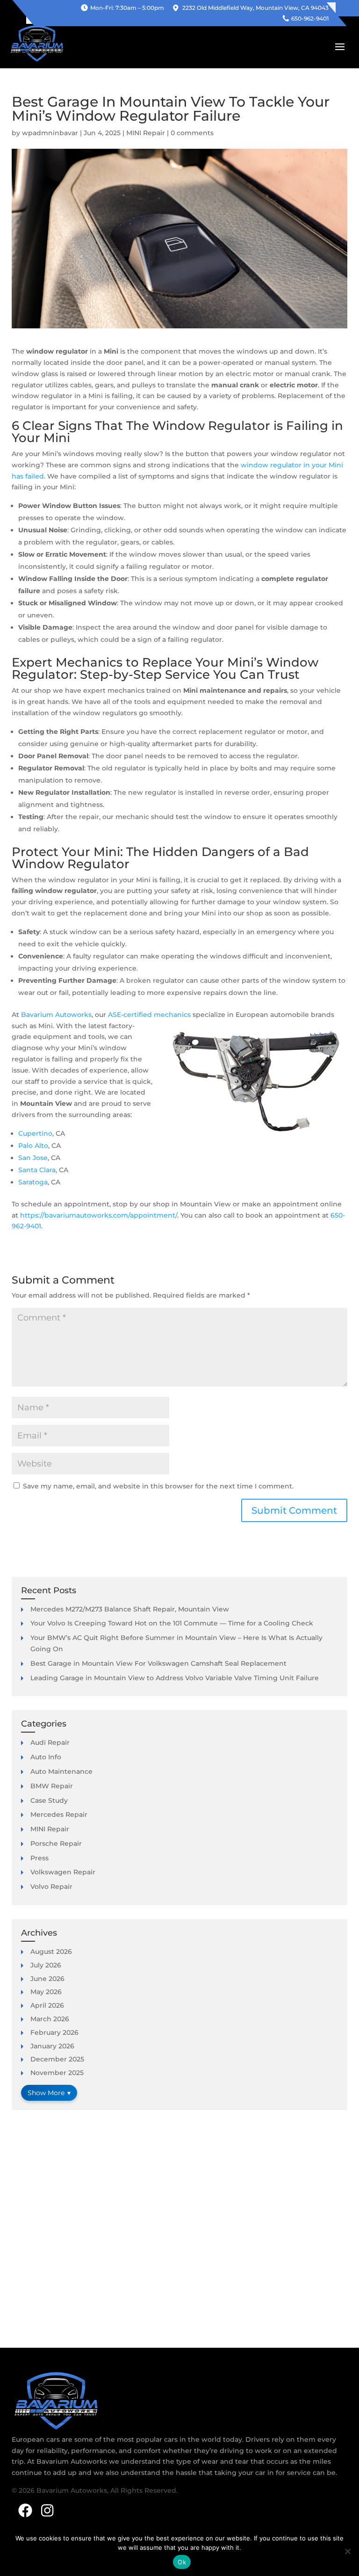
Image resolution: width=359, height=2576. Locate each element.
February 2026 (54, 2032)
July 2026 (46, 1965)
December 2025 (57, 2059)
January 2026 (52, 2046)
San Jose (33, 1158)
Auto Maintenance (61, 1771)
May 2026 (46, 1992)
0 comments (192, 133)
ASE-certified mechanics (149, 1015)
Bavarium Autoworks (56, 1015)
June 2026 (47, 1979)
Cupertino (35, 1133)
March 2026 (50, 2019)
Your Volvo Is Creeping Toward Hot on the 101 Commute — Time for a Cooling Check (172, 1623)
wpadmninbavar (50, 133)
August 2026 (51, 1952)
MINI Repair (146, 133)
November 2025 (57, 2073)
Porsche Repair (56, 1843)
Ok (182, 2562)
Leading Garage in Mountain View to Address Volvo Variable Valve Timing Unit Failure (175, 1678)
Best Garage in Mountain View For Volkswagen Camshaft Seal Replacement (158, 1663)
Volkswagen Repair (63, 1872)
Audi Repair (50, 1742)
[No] (347, 2551)
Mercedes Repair (59, 1814)
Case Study (49, 1800)
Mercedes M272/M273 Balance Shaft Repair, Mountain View (130, 1609)
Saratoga (33, 1182)
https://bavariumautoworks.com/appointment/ (99, 1215)
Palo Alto (33, 1146)
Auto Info (46, 1757)
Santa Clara (37, 1170)
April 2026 (47, 2005)
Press (39, 1858)
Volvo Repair (51, 1887)
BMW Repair (52, 1786)
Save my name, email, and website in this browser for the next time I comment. (158, 1486)
